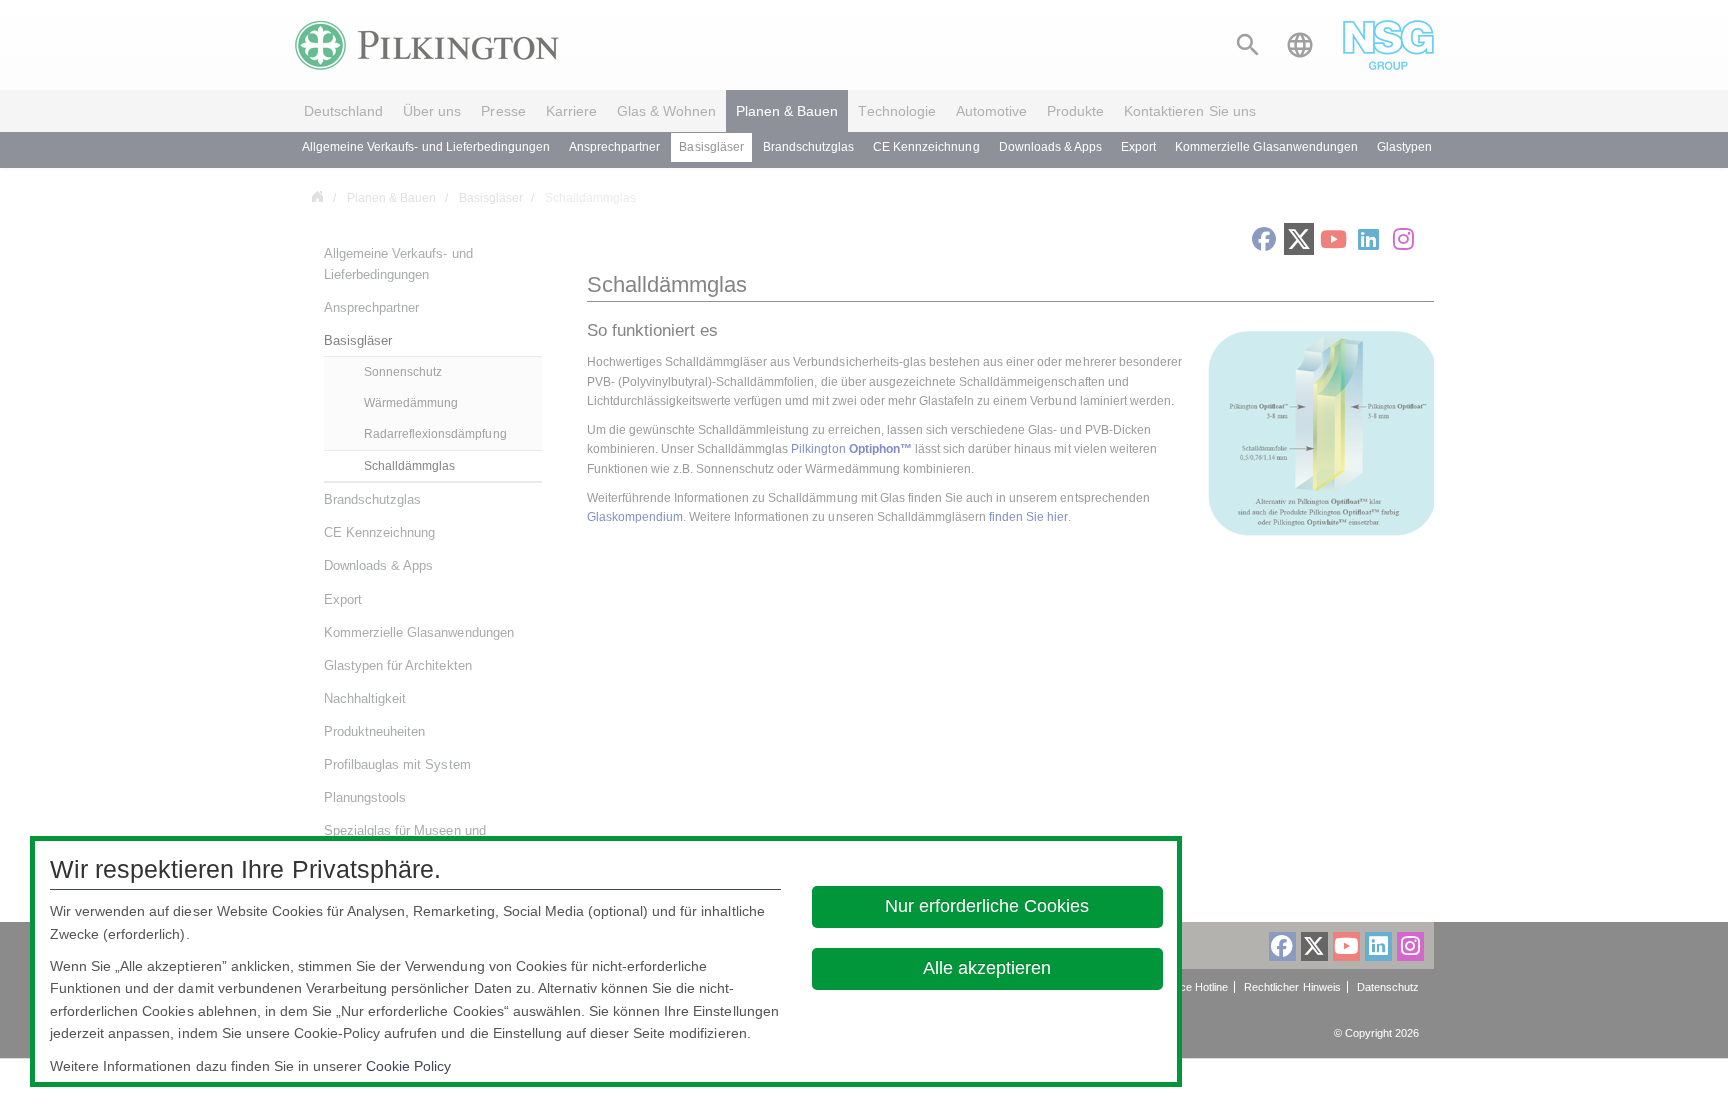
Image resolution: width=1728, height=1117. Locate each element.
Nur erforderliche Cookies (988, 906)
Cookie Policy (408, 1066)
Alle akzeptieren (988, 968)
